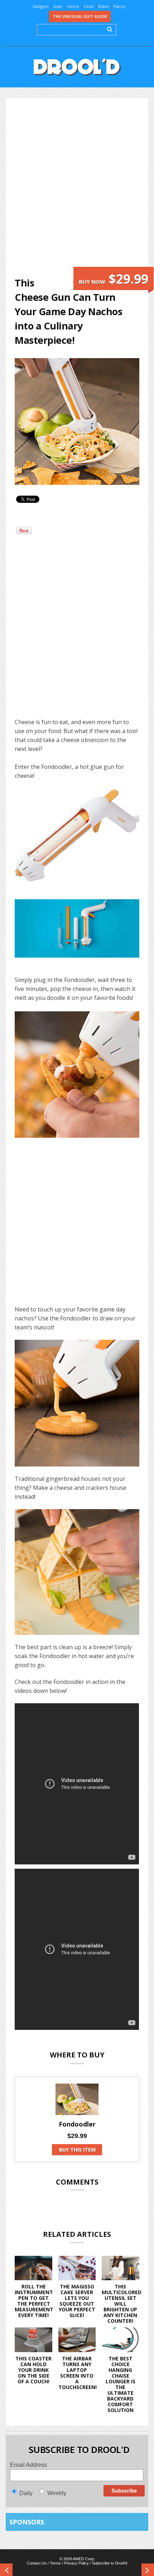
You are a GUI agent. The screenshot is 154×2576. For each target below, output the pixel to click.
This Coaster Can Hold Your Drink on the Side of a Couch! (33, 2370)
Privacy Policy (76, 2563)
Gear (58, 6)
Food (89, 6)
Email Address (28, 2465)
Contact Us (37, 2563)
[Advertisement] (77, 187)
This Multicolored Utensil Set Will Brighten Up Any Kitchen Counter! (122, 2304)
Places (119, 6)
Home (73, 6)
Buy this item (77, 2150)
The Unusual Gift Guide (80, 16)
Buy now (114, 279)
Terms (55, 2563)
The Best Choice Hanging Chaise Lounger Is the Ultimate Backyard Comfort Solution (121, 2384)
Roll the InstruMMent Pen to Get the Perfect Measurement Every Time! (34, 2301)
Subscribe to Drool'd (110, 2563)
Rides (103, 6)
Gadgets (40, 6)
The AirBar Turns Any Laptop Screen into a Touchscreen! (78, 2373)
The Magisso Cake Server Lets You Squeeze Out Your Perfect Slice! (77, 2301)
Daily (26, 2493)
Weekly (57, 2493)
